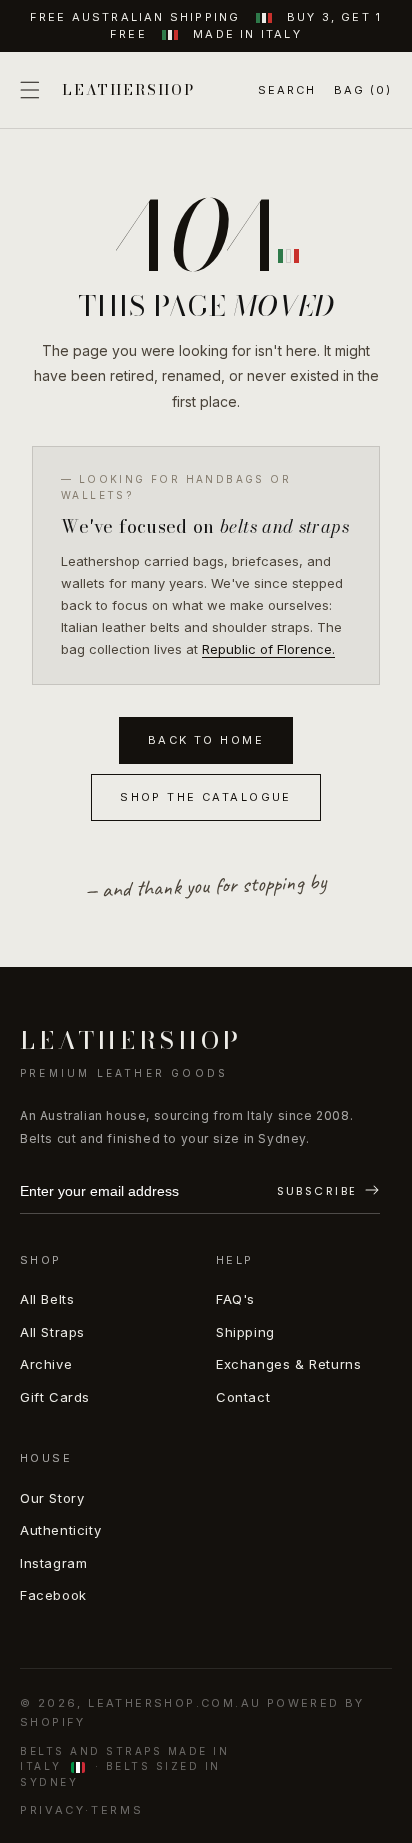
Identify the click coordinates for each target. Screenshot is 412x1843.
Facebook (53, 1595)
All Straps (52, 1332)
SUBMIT (328, 1192)
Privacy (52, 1810)
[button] (30, 90)
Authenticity (60, 1530)
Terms (117, 1810)
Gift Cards (55, 1397)
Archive (46, 1364)
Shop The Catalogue (206, 797)
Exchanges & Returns (288, 1364)
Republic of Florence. (268, 649)
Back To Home (206, 740)
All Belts (47, 1299)
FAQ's (235, 1299)
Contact (243, 1397)
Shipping (245, 1332)
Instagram (53, 1563)
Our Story (52, 1498)
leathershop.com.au (174, 1703)
